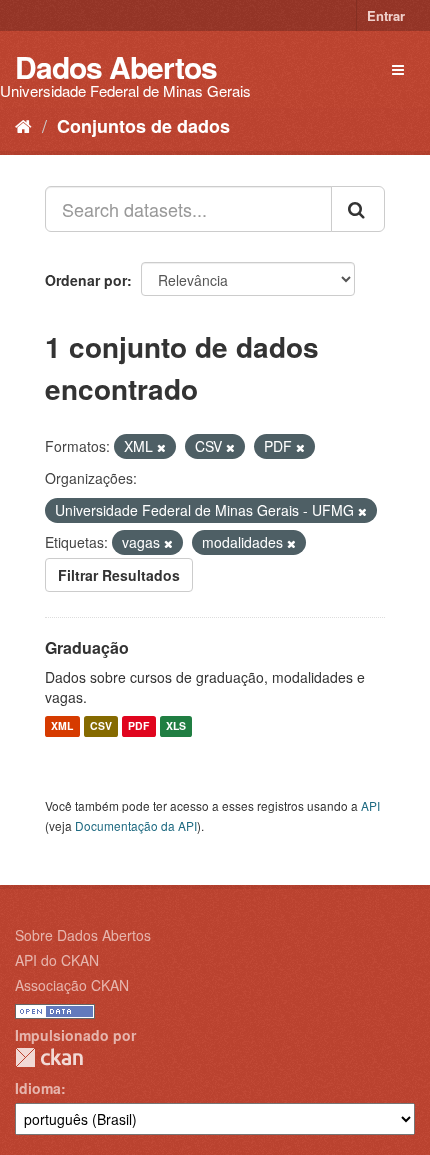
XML (62, 726)
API (370, 805)
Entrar (386, 15)
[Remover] (161, 447)
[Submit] (358, 209)
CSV (101, 726)
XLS (176, 726)
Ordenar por (86, 280)
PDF (138, 726)
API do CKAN (57, 960)
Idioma (38, 1088)
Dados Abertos (116, 66)
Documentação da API (136, 825)
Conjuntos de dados (143, 126)
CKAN (49, 1057)
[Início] (23, 125)
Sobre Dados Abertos (83, 935)
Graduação (87, 647)
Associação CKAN (72, 985)
